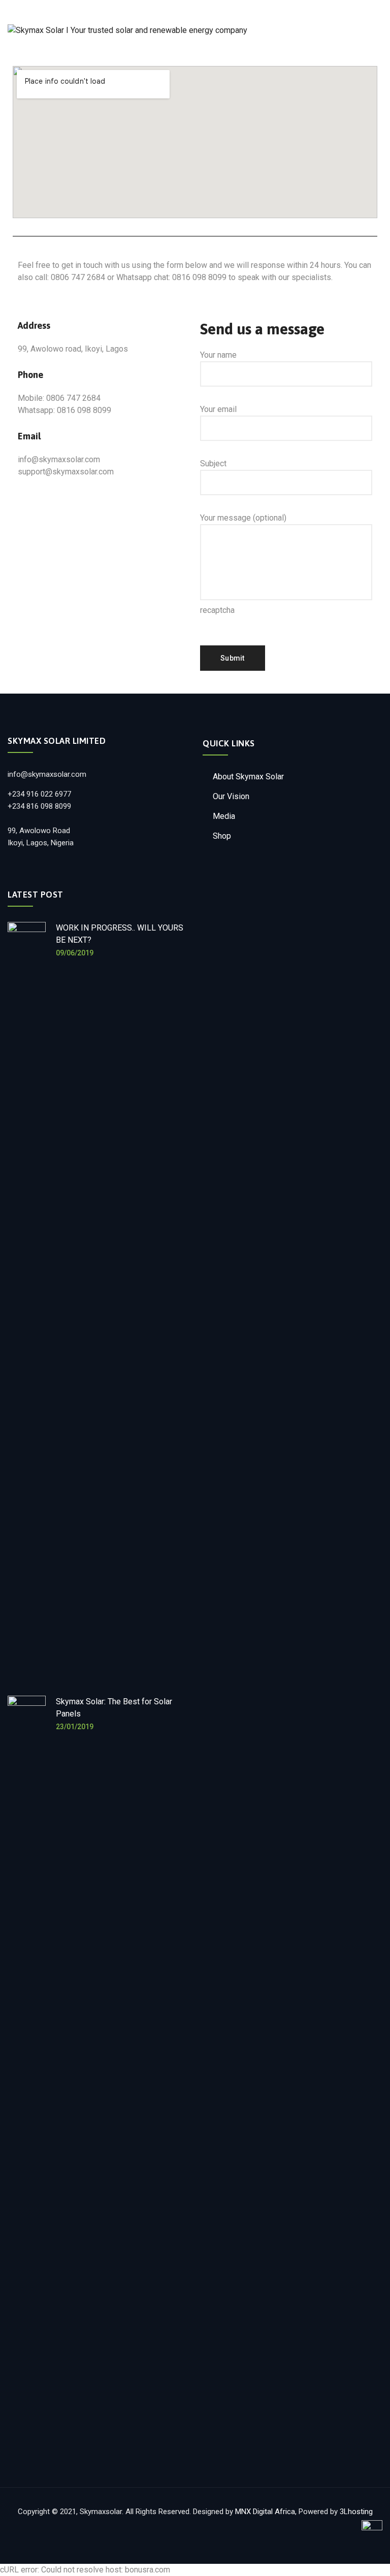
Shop (222, 836)
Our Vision (231, 796)
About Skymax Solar (248, 777)
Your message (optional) (243, 518)
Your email (218, 409)
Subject (213, 463)
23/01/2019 (75, 1727)
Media (224, 816)
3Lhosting (356, 2512)
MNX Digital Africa (265, 2512)
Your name (218, 355)
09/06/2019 (75, 953)
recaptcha (217, 610)
